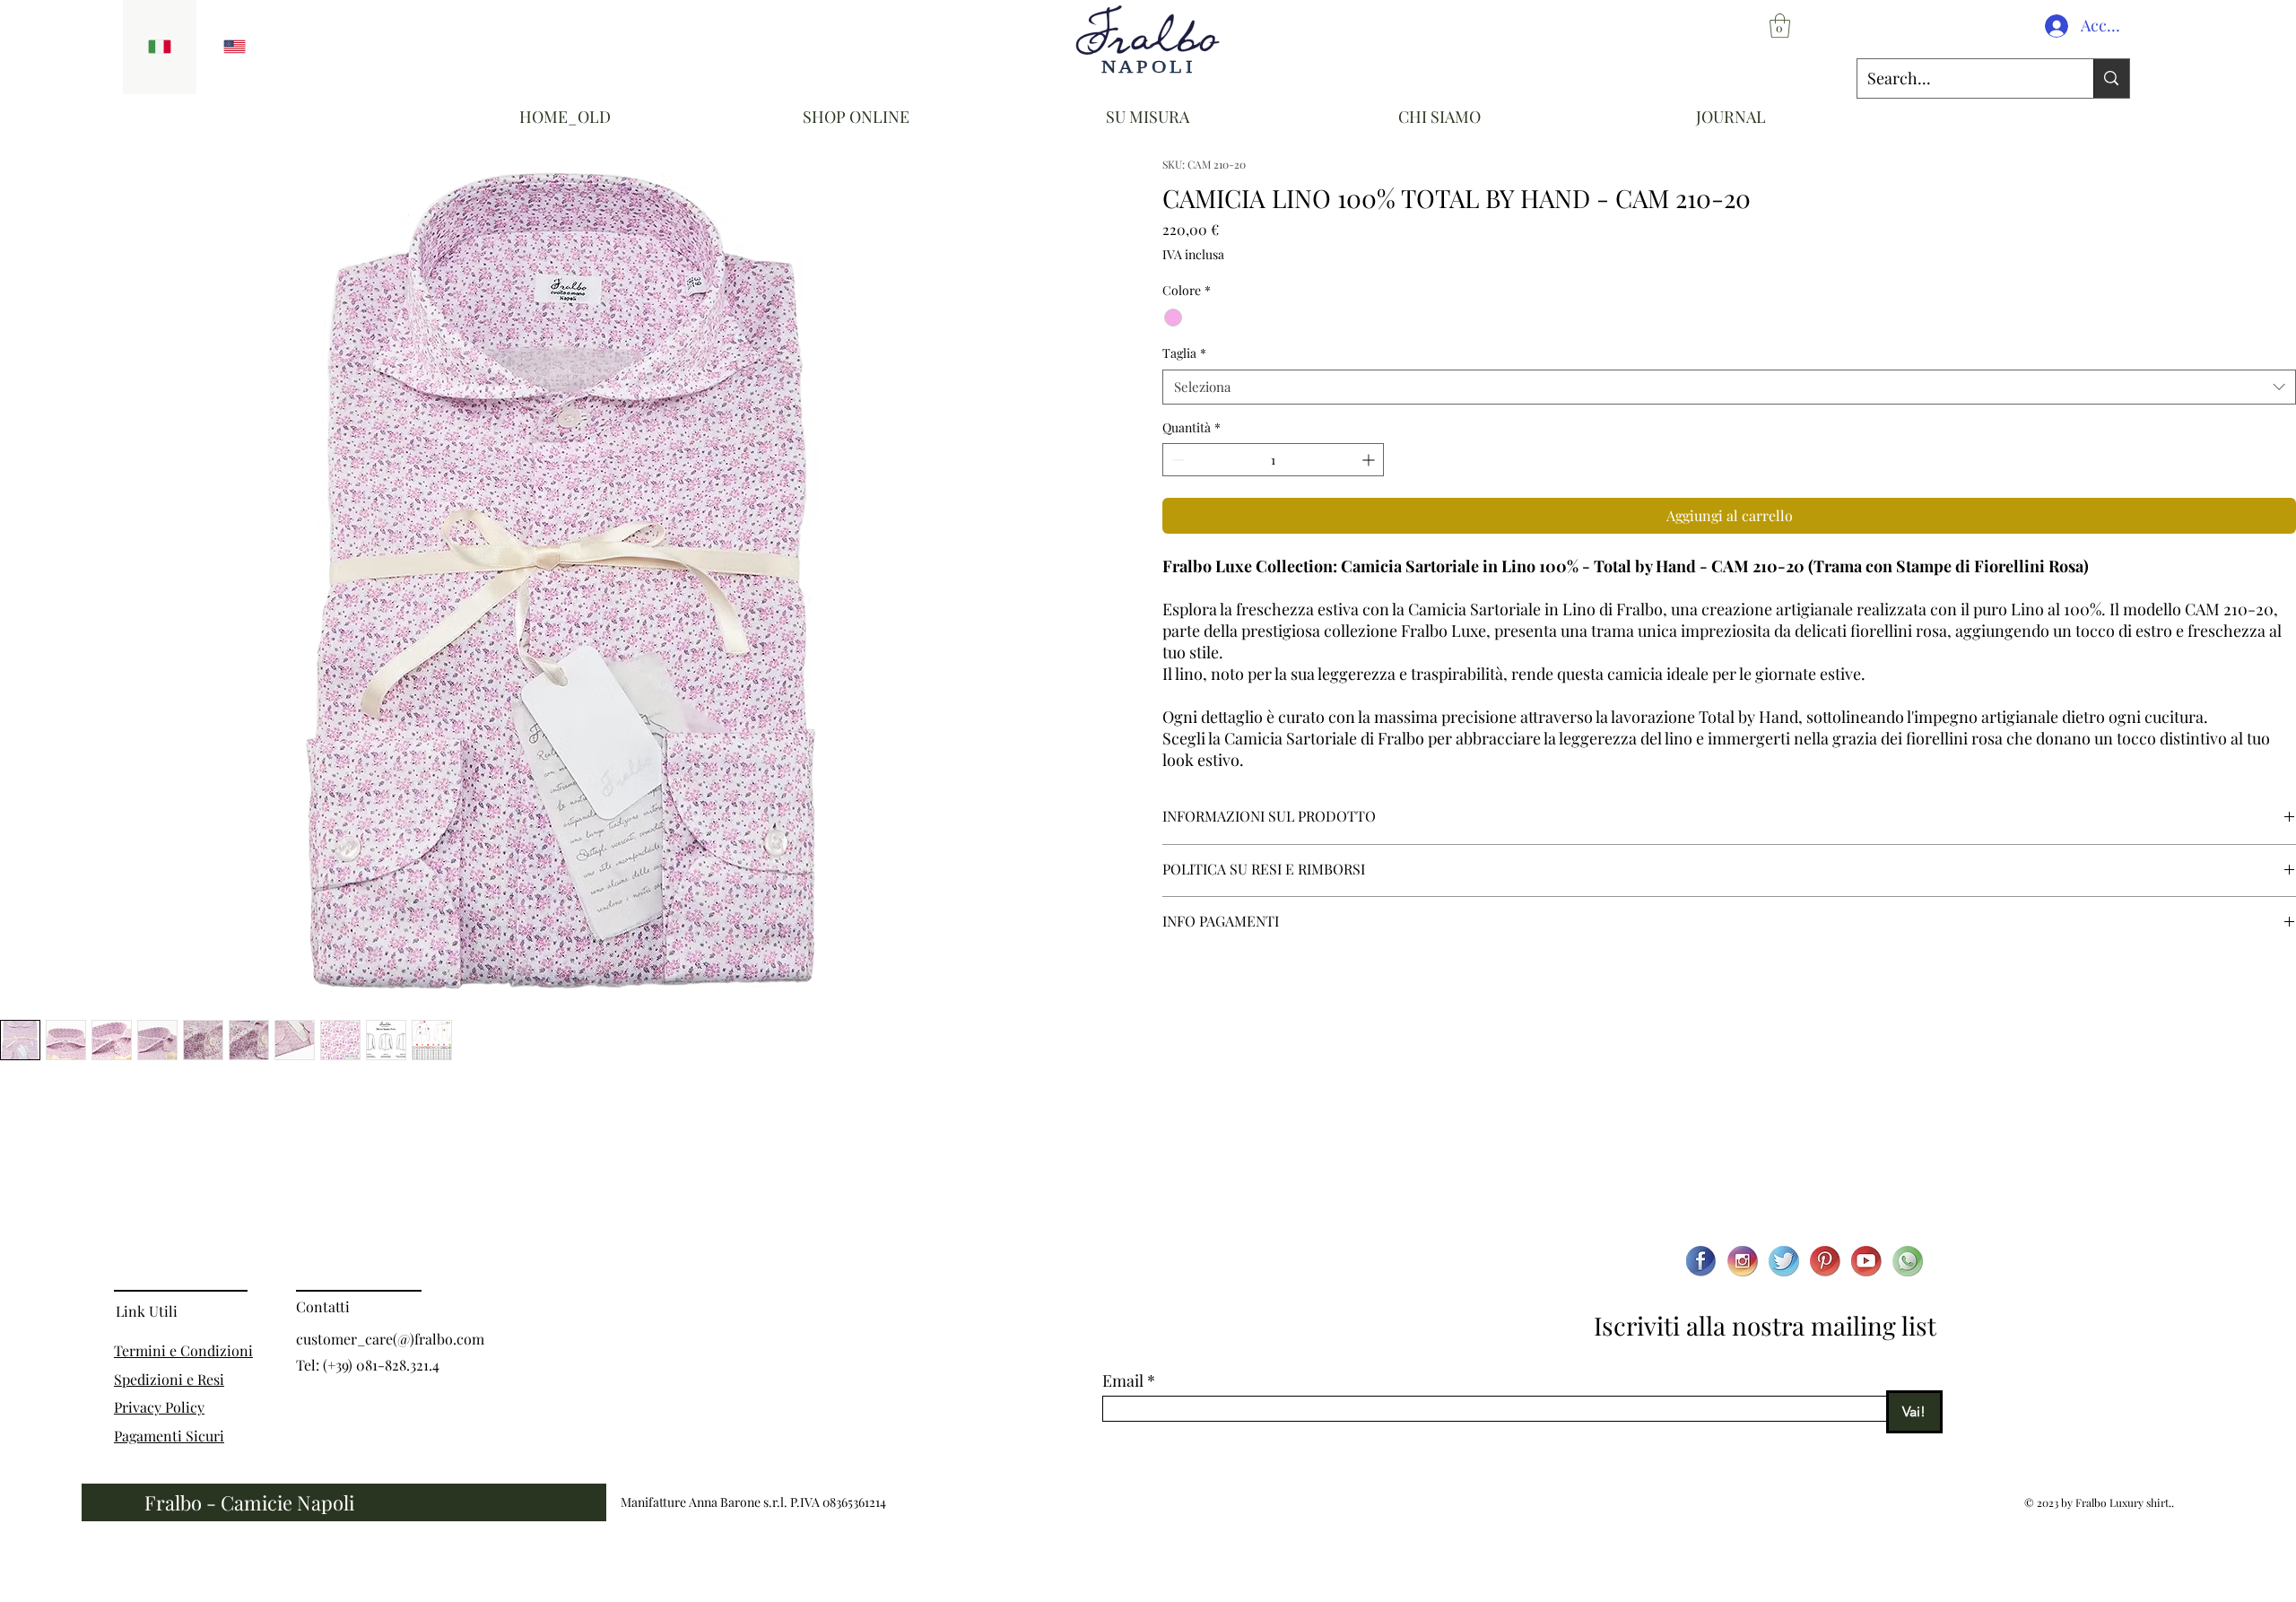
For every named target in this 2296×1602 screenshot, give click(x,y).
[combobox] (1729, 387)
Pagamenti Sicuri (169, 1436)
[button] (1780, 26)
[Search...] (2111, 78)
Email (1123, 1380)
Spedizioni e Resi (169, 1379)
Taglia (1184, 353)
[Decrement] (1176, 460)
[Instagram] (1743, 1261)
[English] (234, 47)
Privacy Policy (159, 1407)
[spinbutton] (1273, 460)
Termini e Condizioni (183, 1350)
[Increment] (1370, 460)
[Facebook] (1701, 1261)
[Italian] (160, 47)
